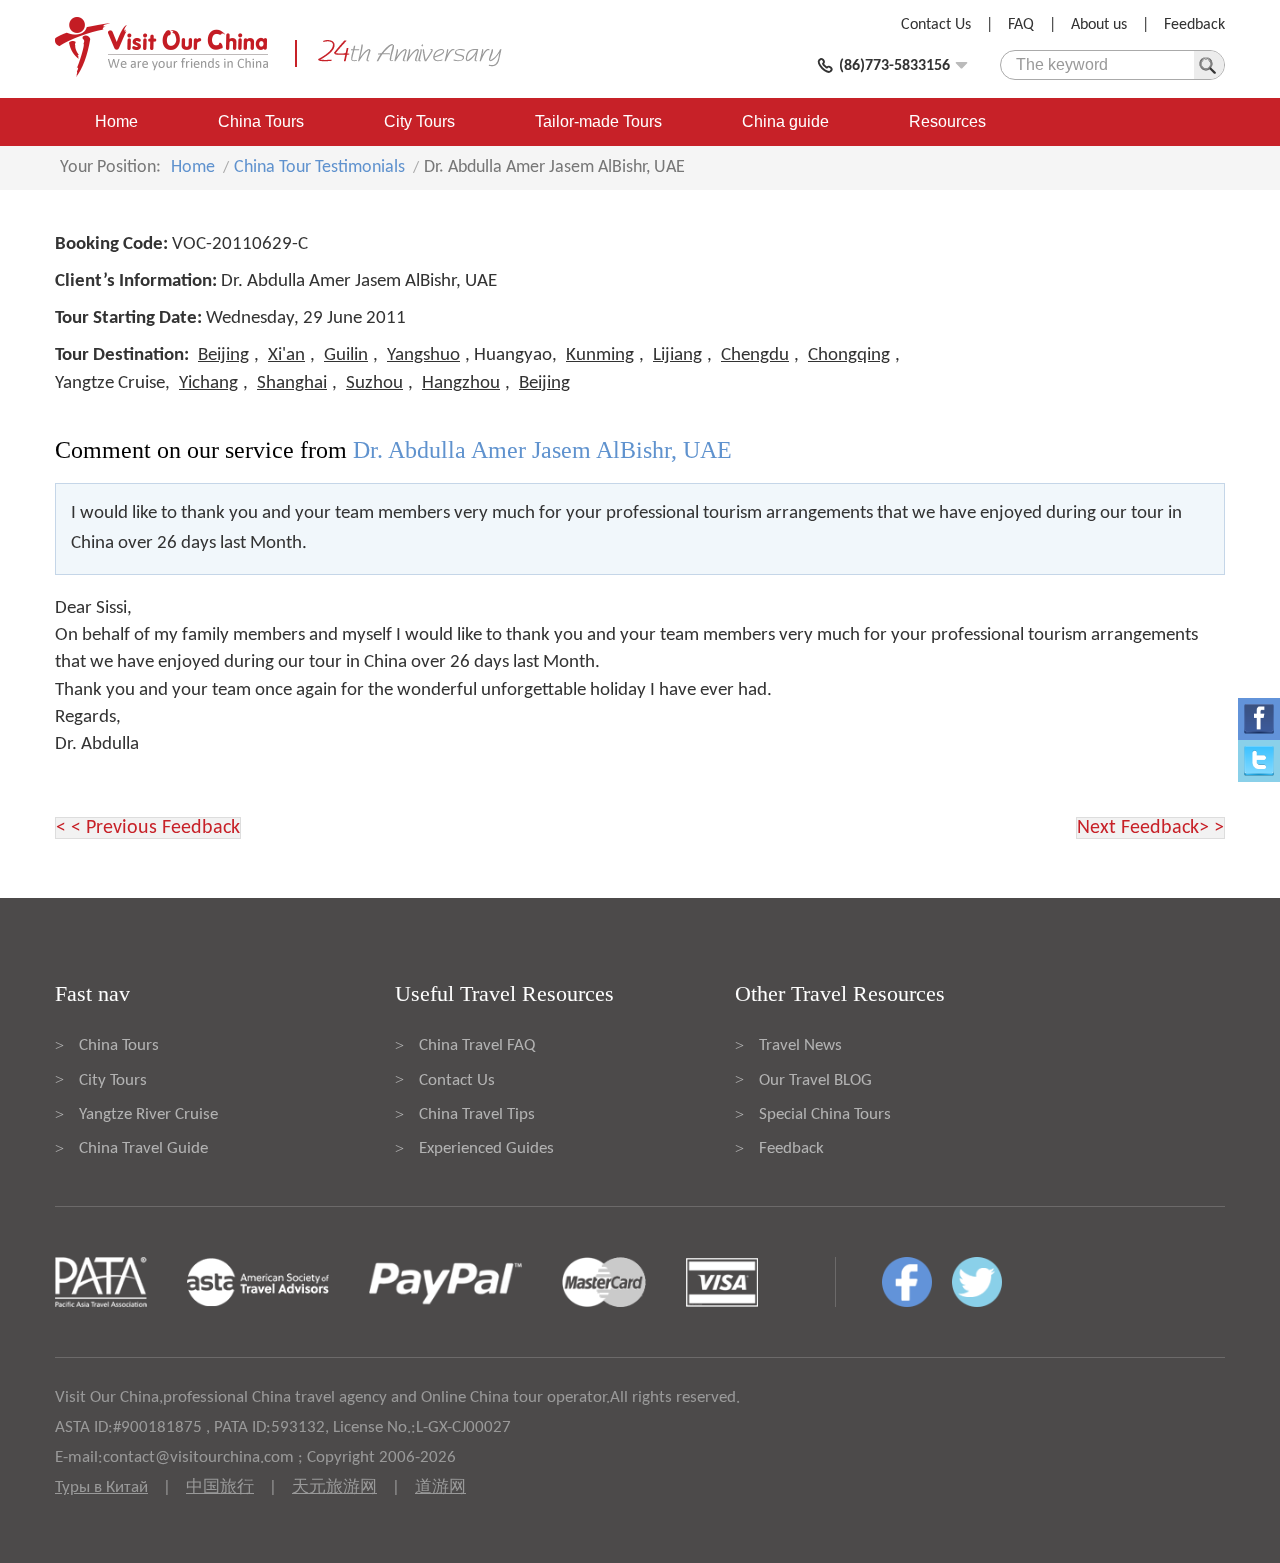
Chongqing (849, 355)
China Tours (261, 121)
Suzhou (374, 383)
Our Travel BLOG (815, 1080)
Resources (947, 121)
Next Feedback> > (1150, 828)
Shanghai (292, 383)
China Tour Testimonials (319, 167)
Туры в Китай (101, 1487)
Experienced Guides (486, 1148)
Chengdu (755, 355)
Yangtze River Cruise (148, 1114)
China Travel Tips (477, 1114)
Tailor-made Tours (598, 121)
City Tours (419, 121)
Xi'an (286, 355)
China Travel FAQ (477, 1045)
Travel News (800, 1045)
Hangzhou (461, 383)
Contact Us (936, 25)
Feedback (1194, 25)
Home (116, 121)
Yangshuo (423, 355)
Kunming (600, 355)
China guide (785, 121)
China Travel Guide (143, 1148)
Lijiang (677, 355)
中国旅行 (220, 1487)
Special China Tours (825, 1114)
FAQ (1021, 25)
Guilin (346, 355)
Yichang (208, 383)
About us (1099, 25)
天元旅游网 (334, 1487)
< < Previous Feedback (148, 828)
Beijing (223, 355)
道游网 (440, 1487)
